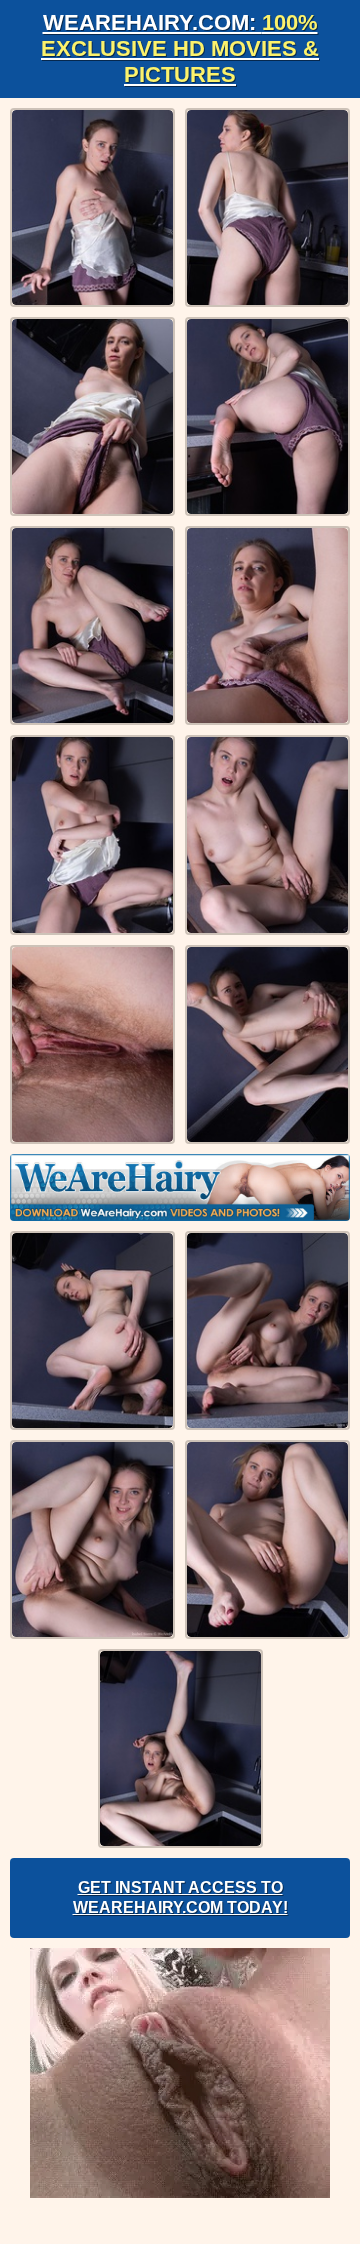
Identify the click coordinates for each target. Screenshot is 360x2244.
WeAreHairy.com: (180, 48)
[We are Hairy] (180, 1187)
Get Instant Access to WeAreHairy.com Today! (180, 1897)
